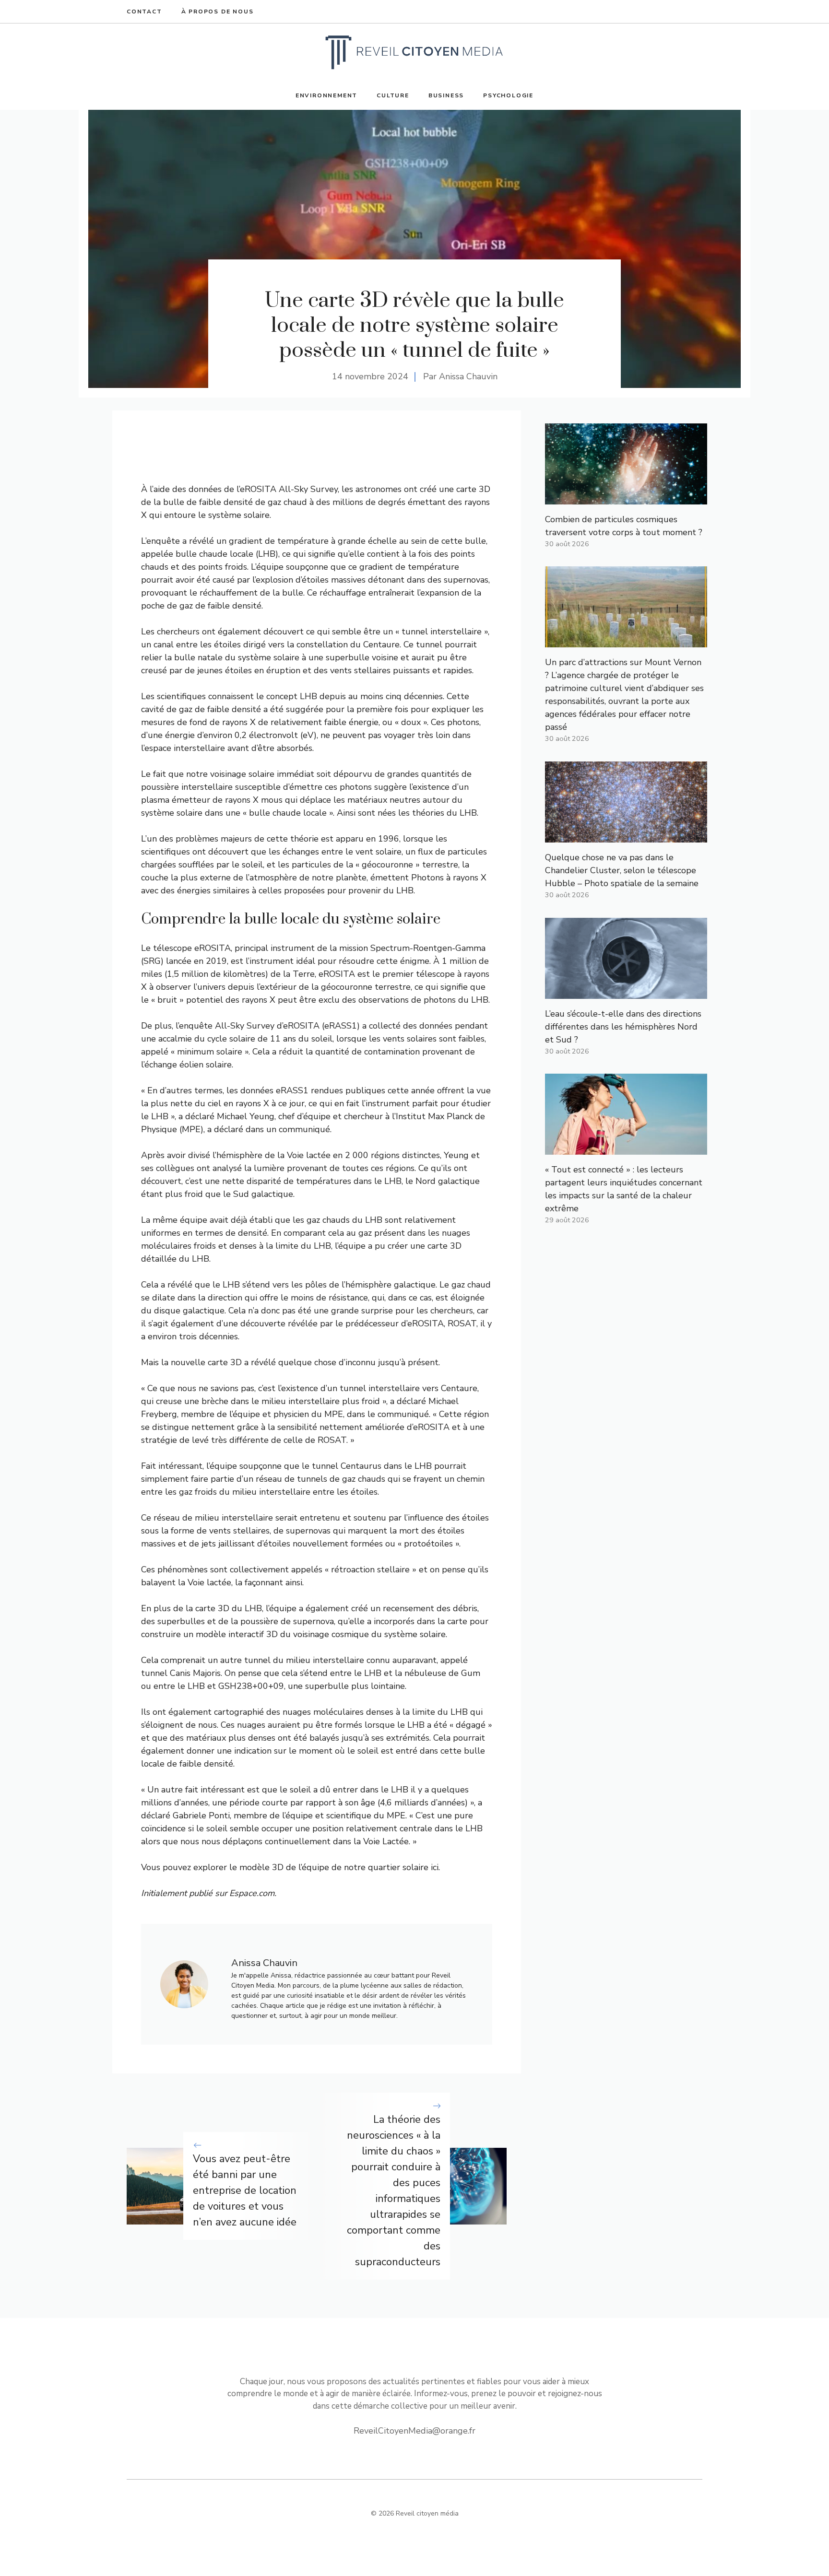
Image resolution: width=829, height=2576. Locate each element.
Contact (144, 12)
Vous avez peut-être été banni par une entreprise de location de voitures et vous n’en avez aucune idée (245, 2190)
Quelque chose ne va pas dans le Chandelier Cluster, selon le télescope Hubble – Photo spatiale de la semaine (622, 870)
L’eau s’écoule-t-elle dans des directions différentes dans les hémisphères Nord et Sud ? (623, 1027)
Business (446, 95)
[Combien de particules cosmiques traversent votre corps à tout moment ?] (626, 498)
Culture (393, 95)
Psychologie (508, 95)
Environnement (326, 95)
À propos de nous (218, 12)
